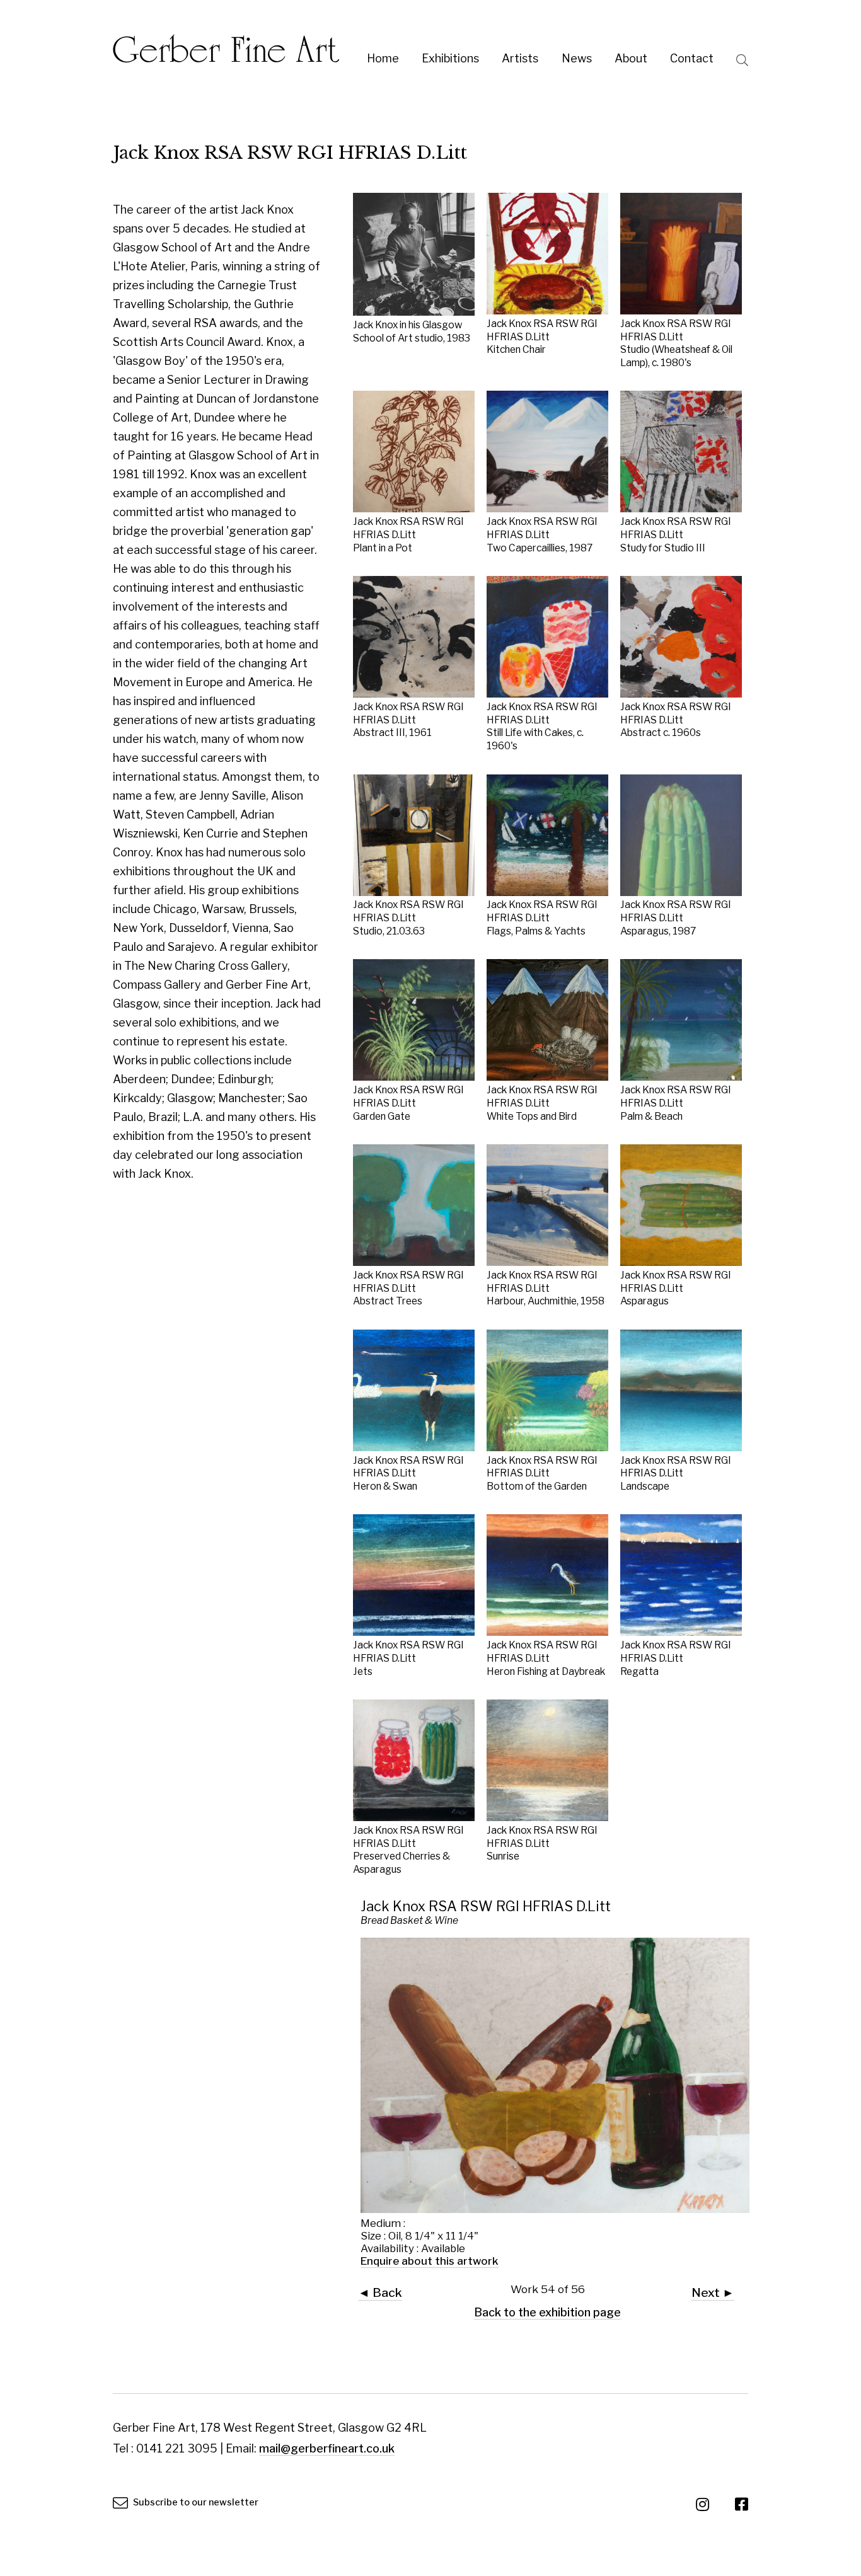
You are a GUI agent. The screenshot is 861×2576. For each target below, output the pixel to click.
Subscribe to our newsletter (195, 2502)
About (631, 58)
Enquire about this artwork (430, 2261)
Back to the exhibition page (547, 2312)
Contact (692, 58)
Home (383, 58)
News (577, 58)
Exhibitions (450, 58)
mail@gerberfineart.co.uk (327, 2448)
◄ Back (380, 2292)
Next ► (713, 2292)
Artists (520, 58)
